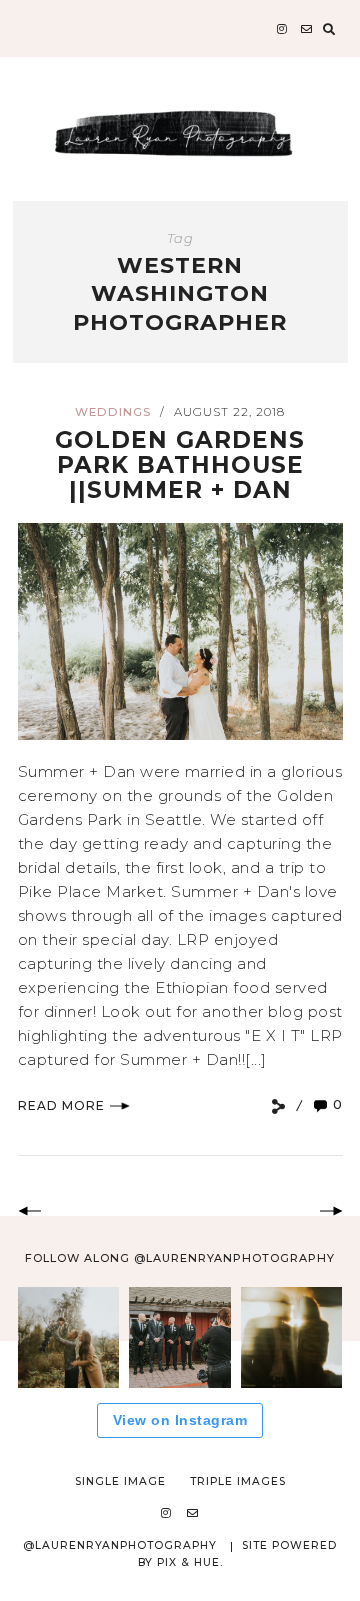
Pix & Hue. (190, 1562)
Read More (61, 1105)
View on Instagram (180, 1420)
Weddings (113, 412)
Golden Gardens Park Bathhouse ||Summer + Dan (180, 465)
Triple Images (238, 1481)
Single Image (120, 1481)
